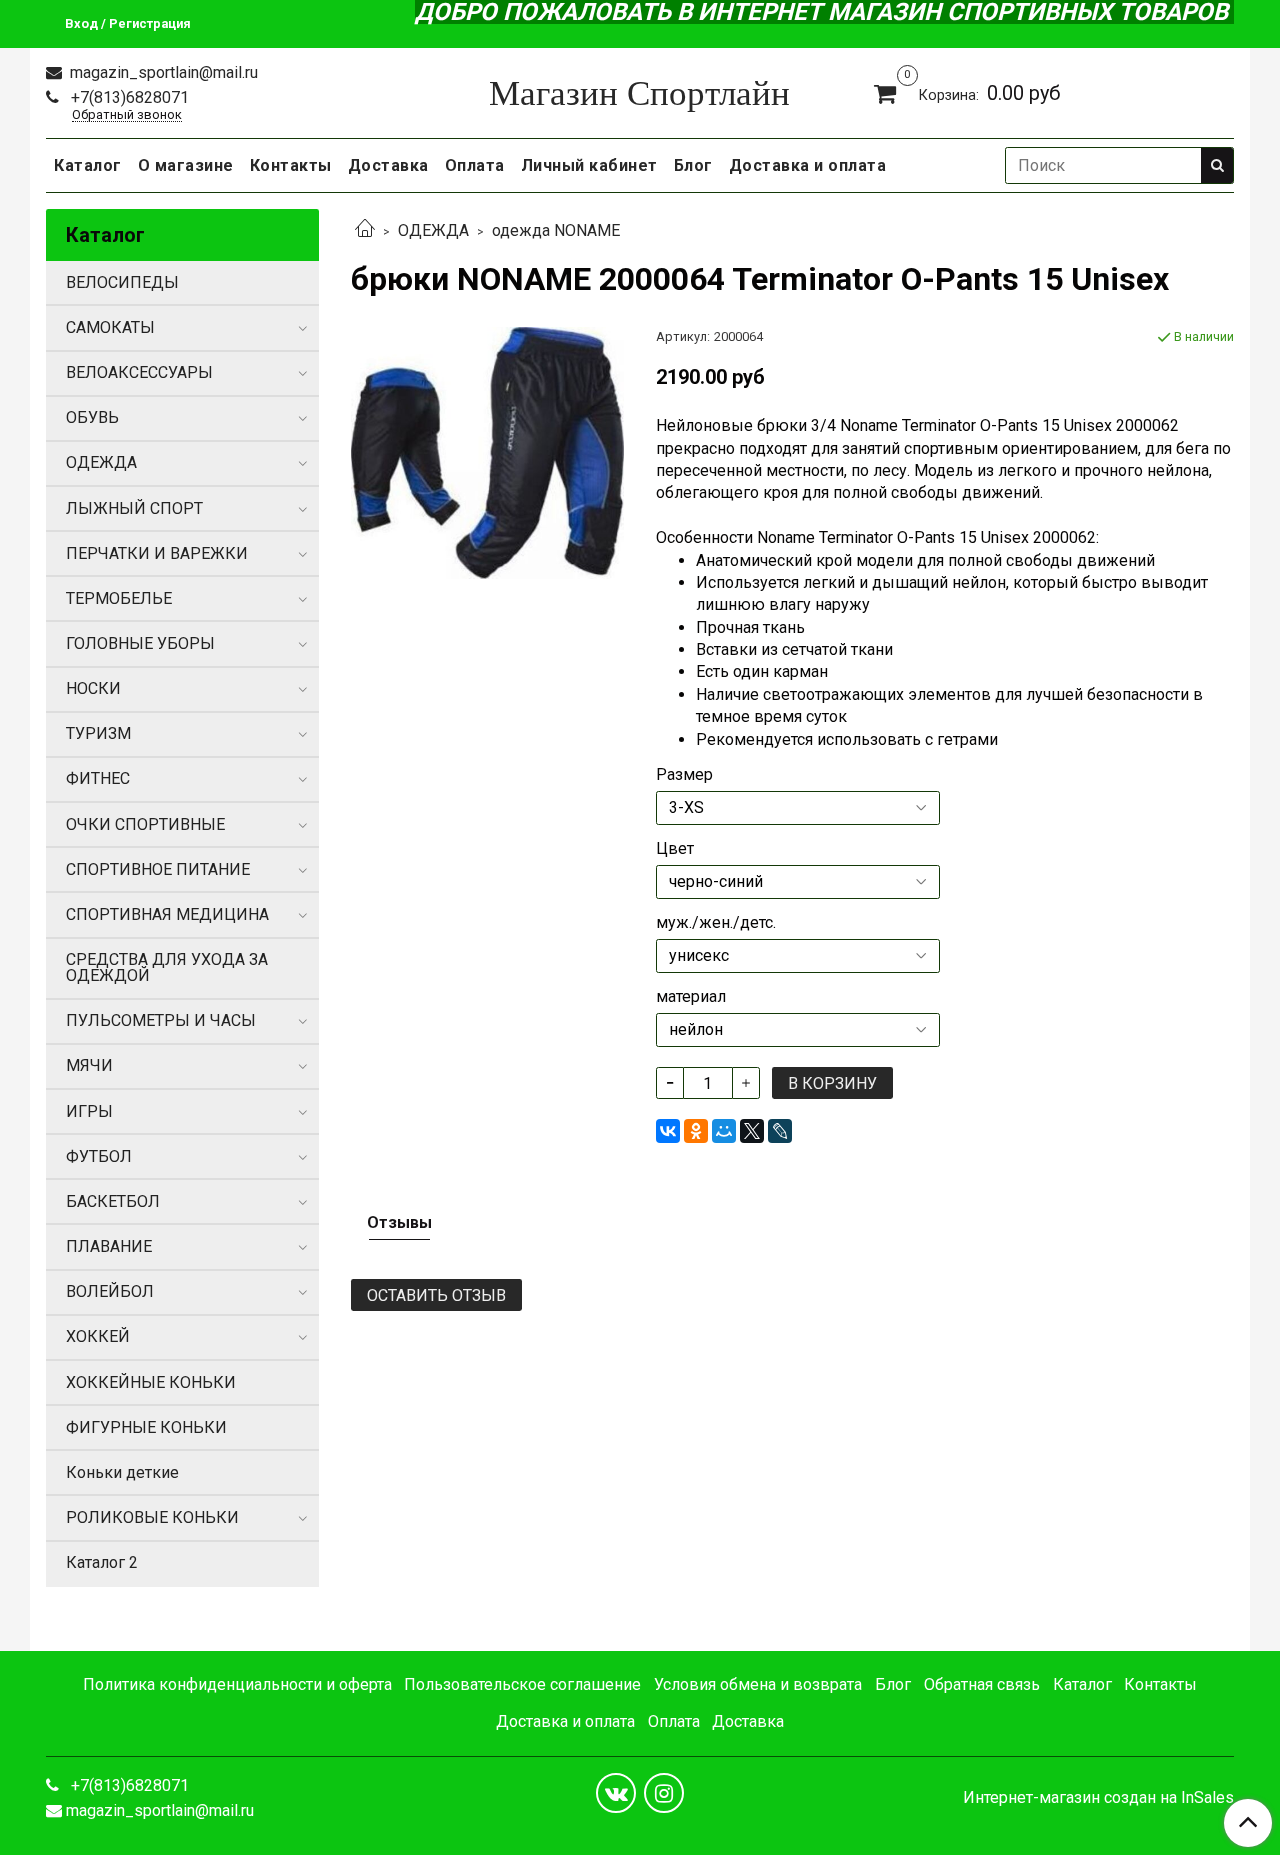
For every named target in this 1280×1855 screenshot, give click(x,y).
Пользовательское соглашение (522, 1684)
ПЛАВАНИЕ (109, 1246)
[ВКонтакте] (668, 1131)
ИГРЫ (89, 1111)
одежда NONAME (556, 230)
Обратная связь (982, 1684)
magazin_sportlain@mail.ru (162, 72)
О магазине (186, 165)
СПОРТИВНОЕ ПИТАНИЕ (158, 869)
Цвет (675, 849)
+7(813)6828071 (128, 97)
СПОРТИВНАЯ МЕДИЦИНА (167, 914)
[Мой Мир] (724, 1131)
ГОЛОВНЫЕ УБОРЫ (140, 643)
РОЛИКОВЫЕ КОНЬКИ (152, 1517)
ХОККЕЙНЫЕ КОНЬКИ (151, 1382)
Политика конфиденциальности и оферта (237, 1684)
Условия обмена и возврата (758, 1684)
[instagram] (664, 1793)
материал (691, 997)
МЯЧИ (89, 1065)
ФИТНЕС (98, 778)
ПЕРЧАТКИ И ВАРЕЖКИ (157, 553)
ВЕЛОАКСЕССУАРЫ (139, 372)
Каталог (88, 165)
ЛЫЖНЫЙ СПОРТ (134, 508)
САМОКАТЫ (110, 327)
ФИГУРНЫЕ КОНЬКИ (146, 1427)
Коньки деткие (122, 1472)
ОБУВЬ (92, 417)
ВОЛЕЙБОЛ (110, 1291)
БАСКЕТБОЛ (113, 1201)
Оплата (475, 165)
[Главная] (365, 230)
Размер (684, 775)
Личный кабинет (589, 165)
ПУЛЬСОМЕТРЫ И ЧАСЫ (161, 1020)
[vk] (616, 1793)
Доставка (388, 165)
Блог (693, 165)
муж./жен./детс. (716, 923)
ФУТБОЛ (99, 1156)
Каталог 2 (102, 1562)
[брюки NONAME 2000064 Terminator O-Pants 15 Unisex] (487, 451)
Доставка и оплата (808, 165)
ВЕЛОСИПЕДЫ (122, 282)
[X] (752, 1131)
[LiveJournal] (780, 1131)
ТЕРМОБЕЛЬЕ (119, 598)
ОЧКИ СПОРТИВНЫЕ (145, 824)
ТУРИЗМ (98, 733)
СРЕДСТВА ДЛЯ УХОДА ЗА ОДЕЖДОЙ (167, 967)
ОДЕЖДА (433, 230)
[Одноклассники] (696, 1131)
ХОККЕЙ (98, 1336)
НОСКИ (93, 688)
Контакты (291, 165)
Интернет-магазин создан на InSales (1098, 1798)
